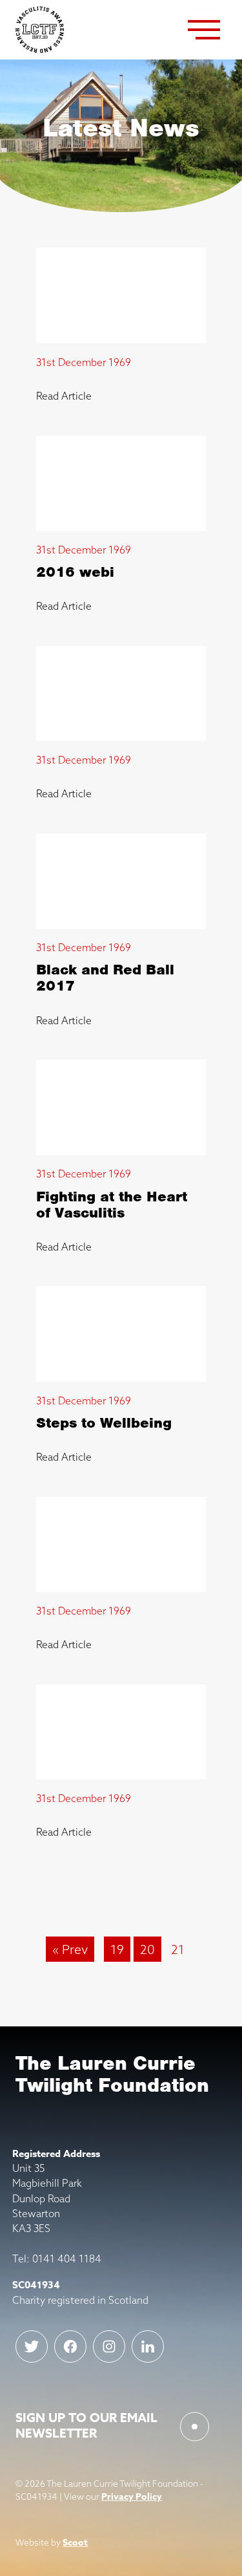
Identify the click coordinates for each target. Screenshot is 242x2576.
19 (117, 1949)
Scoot (75, 2543)
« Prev (70, 1949)
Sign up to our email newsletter (86, 2426)
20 (147, 1949)
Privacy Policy (132, 2497)
